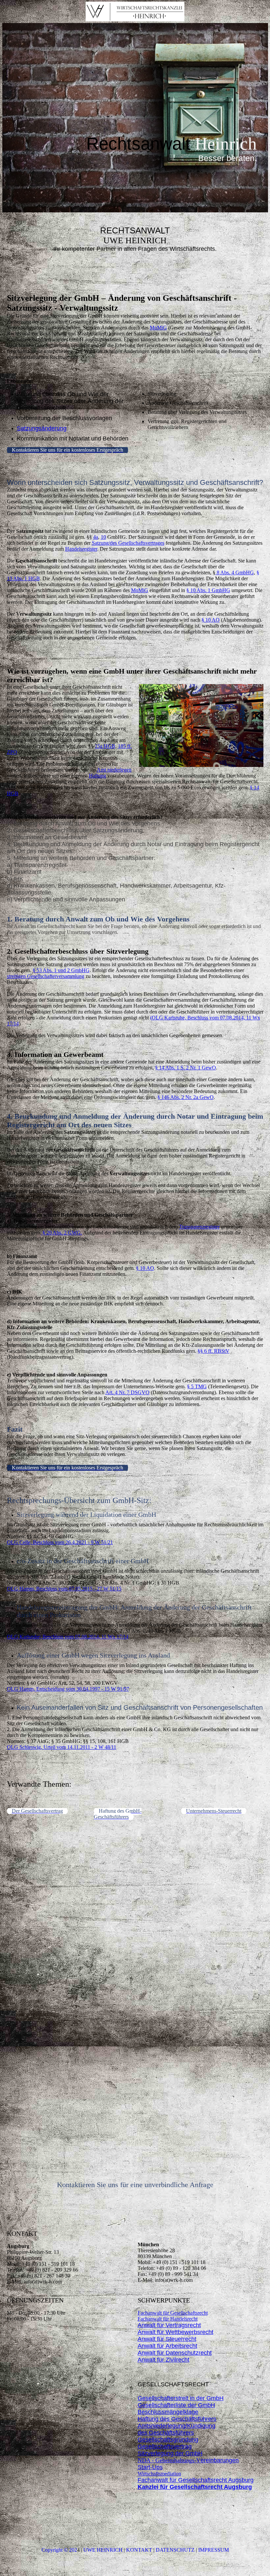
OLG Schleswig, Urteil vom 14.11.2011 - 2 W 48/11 (62, 1747)
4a (96, 537)
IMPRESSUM (214, 2550)
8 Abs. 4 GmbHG (235, 572)
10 (103, 537)
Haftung (97, 776)
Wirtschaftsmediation (159, 2474)
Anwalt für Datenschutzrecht (175, 2353)
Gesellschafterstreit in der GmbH (181, 2398)
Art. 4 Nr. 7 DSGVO (127, 1392)
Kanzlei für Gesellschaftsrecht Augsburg (195, 2487)
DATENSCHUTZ (175, 2550)
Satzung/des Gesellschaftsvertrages (128, 543)
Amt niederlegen (114, 770)
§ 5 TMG (197, 1386)
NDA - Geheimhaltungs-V (188, 2460)
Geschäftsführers (171, 2433)
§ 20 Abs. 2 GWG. (62, 1233)
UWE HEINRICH (103, 2550)
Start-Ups (150, 2467)
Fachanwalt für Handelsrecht (168, 2319)
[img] (135, 12)
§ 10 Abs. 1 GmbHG (208, 590)
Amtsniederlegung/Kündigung (176, 2426)
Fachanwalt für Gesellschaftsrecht (173, 2313)
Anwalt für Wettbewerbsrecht (175, 2332)
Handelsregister (81, 549)
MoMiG (158, 328)
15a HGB (105, 746)
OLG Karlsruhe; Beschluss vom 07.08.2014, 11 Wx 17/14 (68, 1637)
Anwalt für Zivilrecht (163, 2360)
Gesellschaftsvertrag (165, 2446)
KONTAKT (139, 2550)
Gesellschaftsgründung (168, 2440)
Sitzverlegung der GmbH (170, 2453)
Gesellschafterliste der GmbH (176, 2405)
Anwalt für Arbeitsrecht (167, 2346)
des (142, 2433)
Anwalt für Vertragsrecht (169, 2325)
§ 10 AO (211, 620)
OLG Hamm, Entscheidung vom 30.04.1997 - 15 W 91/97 (68, 1689)
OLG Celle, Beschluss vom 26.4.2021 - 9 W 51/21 (60, 1542)
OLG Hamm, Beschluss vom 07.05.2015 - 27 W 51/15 (64, 1589)
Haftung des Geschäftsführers (177, 2419)
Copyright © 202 (59, 2550)
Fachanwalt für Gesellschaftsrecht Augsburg (196, 2480)
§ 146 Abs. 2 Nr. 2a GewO (186, 1097)
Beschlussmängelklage (168, 2412)
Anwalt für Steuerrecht (167, 2339)
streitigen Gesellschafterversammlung (46, 976)
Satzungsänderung (42, 428)
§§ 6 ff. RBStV (214, 1351)
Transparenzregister (199, 1227)
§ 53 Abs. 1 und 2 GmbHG (61, 970)
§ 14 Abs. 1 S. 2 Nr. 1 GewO (186, 1068)
